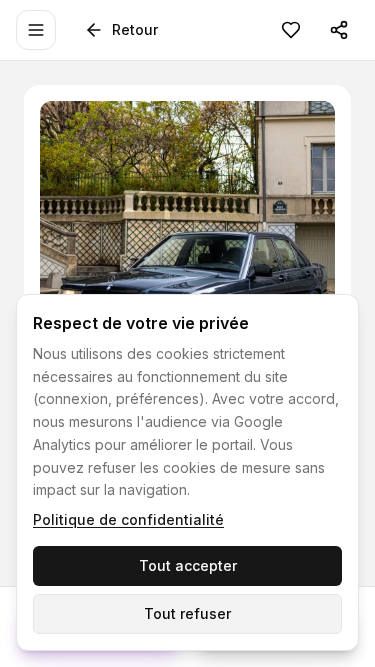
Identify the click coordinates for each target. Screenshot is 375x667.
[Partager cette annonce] (339, 30)
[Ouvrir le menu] (36, 30)
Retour (135, 29)
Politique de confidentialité (128, 519)
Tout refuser (187, 613)
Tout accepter (188, 565)
